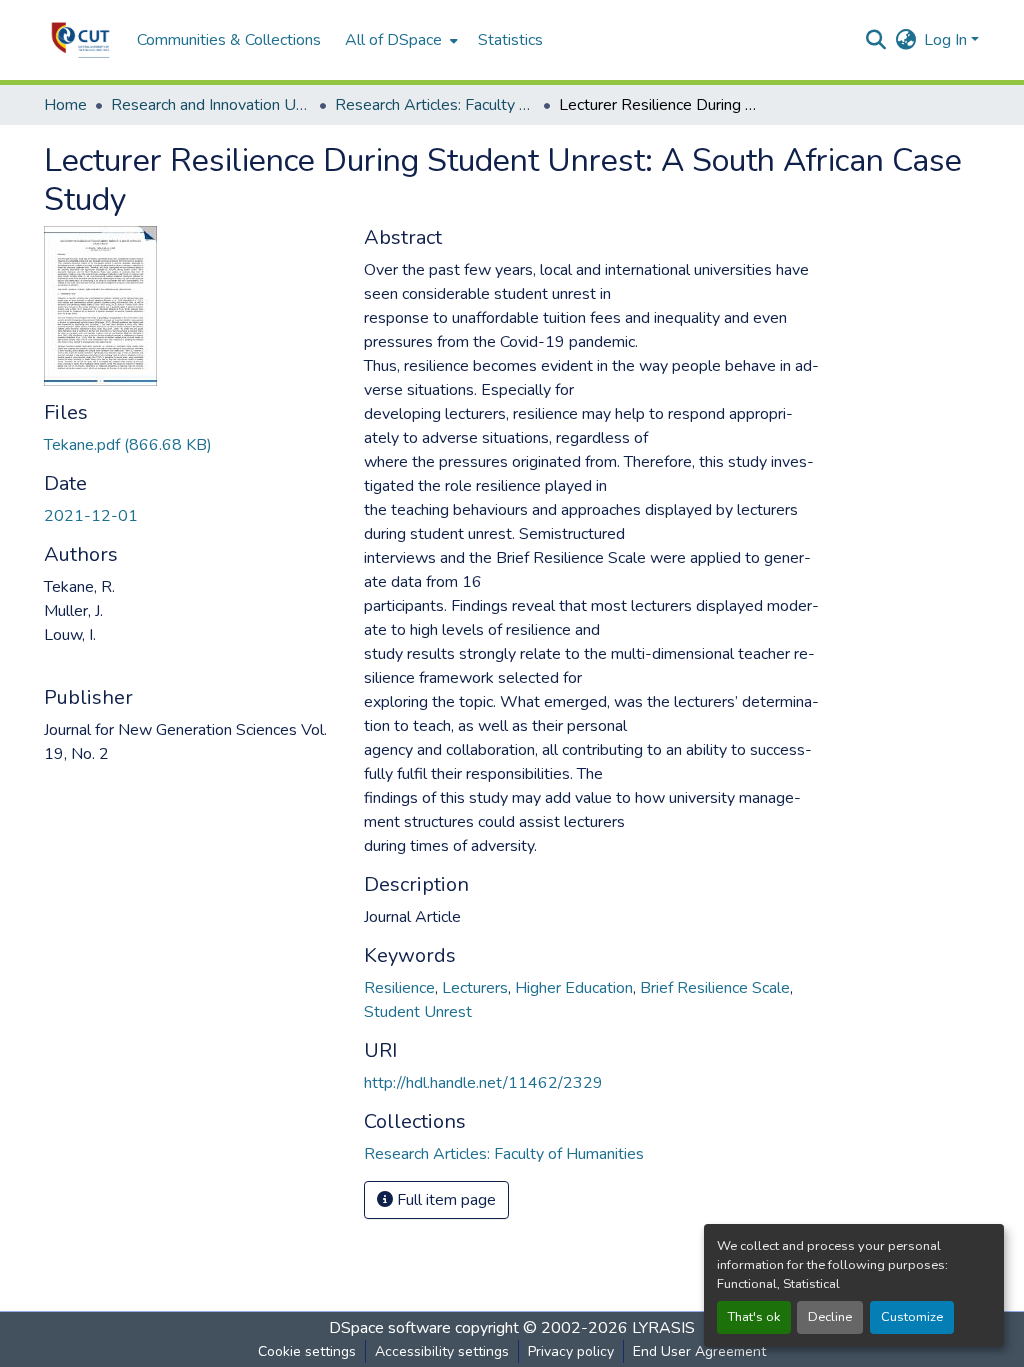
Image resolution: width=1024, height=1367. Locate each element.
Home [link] (65, 105)
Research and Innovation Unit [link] (211, 105)
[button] (80, 40)
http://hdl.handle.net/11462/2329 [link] (483, 1083)
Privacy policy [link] (571, 1351)
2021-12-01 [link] (91, 516)
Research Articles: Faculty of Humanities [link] (435, 105)
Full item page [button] (444, 1200)
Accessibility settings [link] (442, 1351)
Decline (830, 1317)
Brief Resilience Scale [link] (715, 988)
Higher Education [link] (574, 988)
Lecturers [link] (475, 988)
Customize (912, 1317)
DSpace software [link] (390, 1328)
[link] (192, 445)
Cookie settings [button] (307, 1351)
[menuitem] (399, 40)
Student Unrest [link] (418, 1012)
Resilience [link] (399, 988)
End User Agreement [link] (699, 1351)
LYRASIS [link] (663, 1328)
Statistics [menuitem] (510, 40)
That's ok (754, 1317)
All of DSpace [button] (393, 40)
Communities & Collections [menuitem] (229, 40)
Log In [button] (947, 40)
